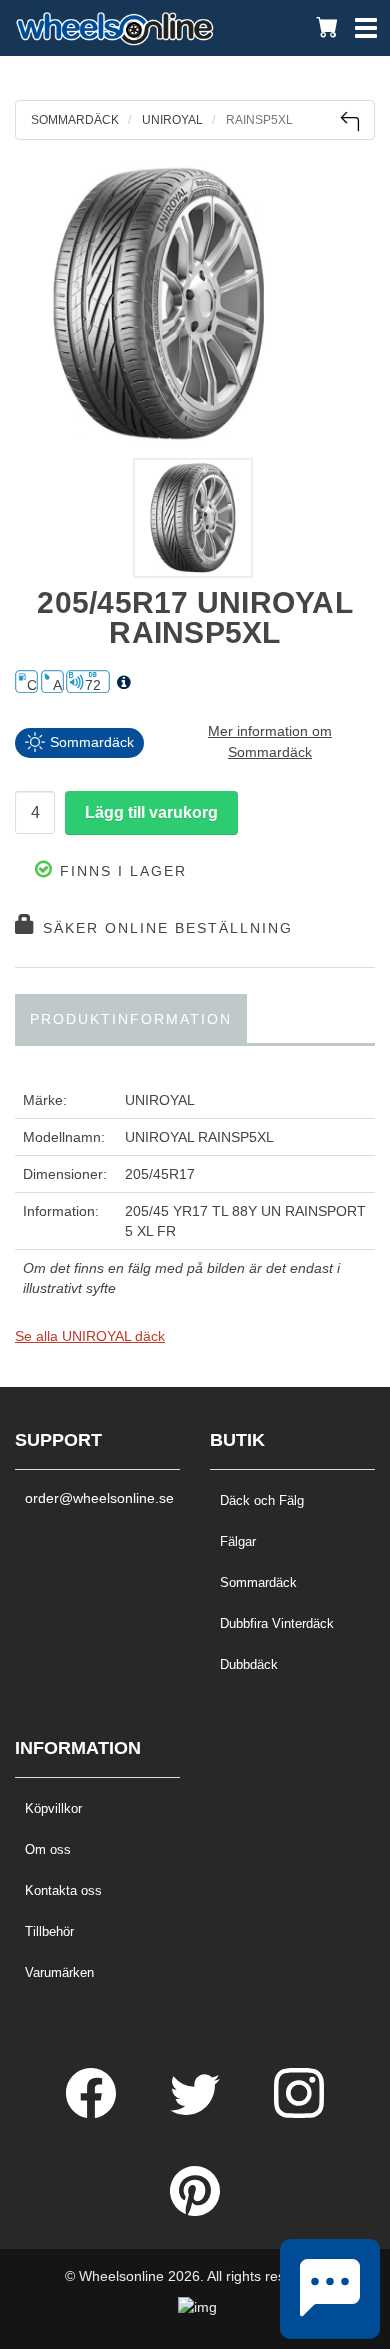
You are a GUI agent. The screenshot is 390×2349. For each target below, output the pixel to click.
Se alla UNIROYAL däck (90, 1336)
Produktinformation (131, 1019)
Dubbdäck (249, 1664)
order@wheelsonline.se (97, 1498)
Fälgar (238, 1541)
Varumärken (59, 1972)
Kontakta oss (63, 1890)
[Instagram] (299, 2113)
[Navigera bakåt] (349, 121)
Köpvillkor (53, 1808)
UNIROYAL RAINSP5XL (199, 1137)
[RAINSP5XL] (195, 304)
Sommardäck (258, 1582)
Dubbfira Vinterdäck (277, 1623)
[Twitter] (197, 2113)
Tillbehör (49, 1931)
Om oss (48, 1849)
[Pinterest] (195, 2211)
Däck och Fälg (262, 1500)
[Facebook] (93, 2113)
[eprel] (124, 683)
